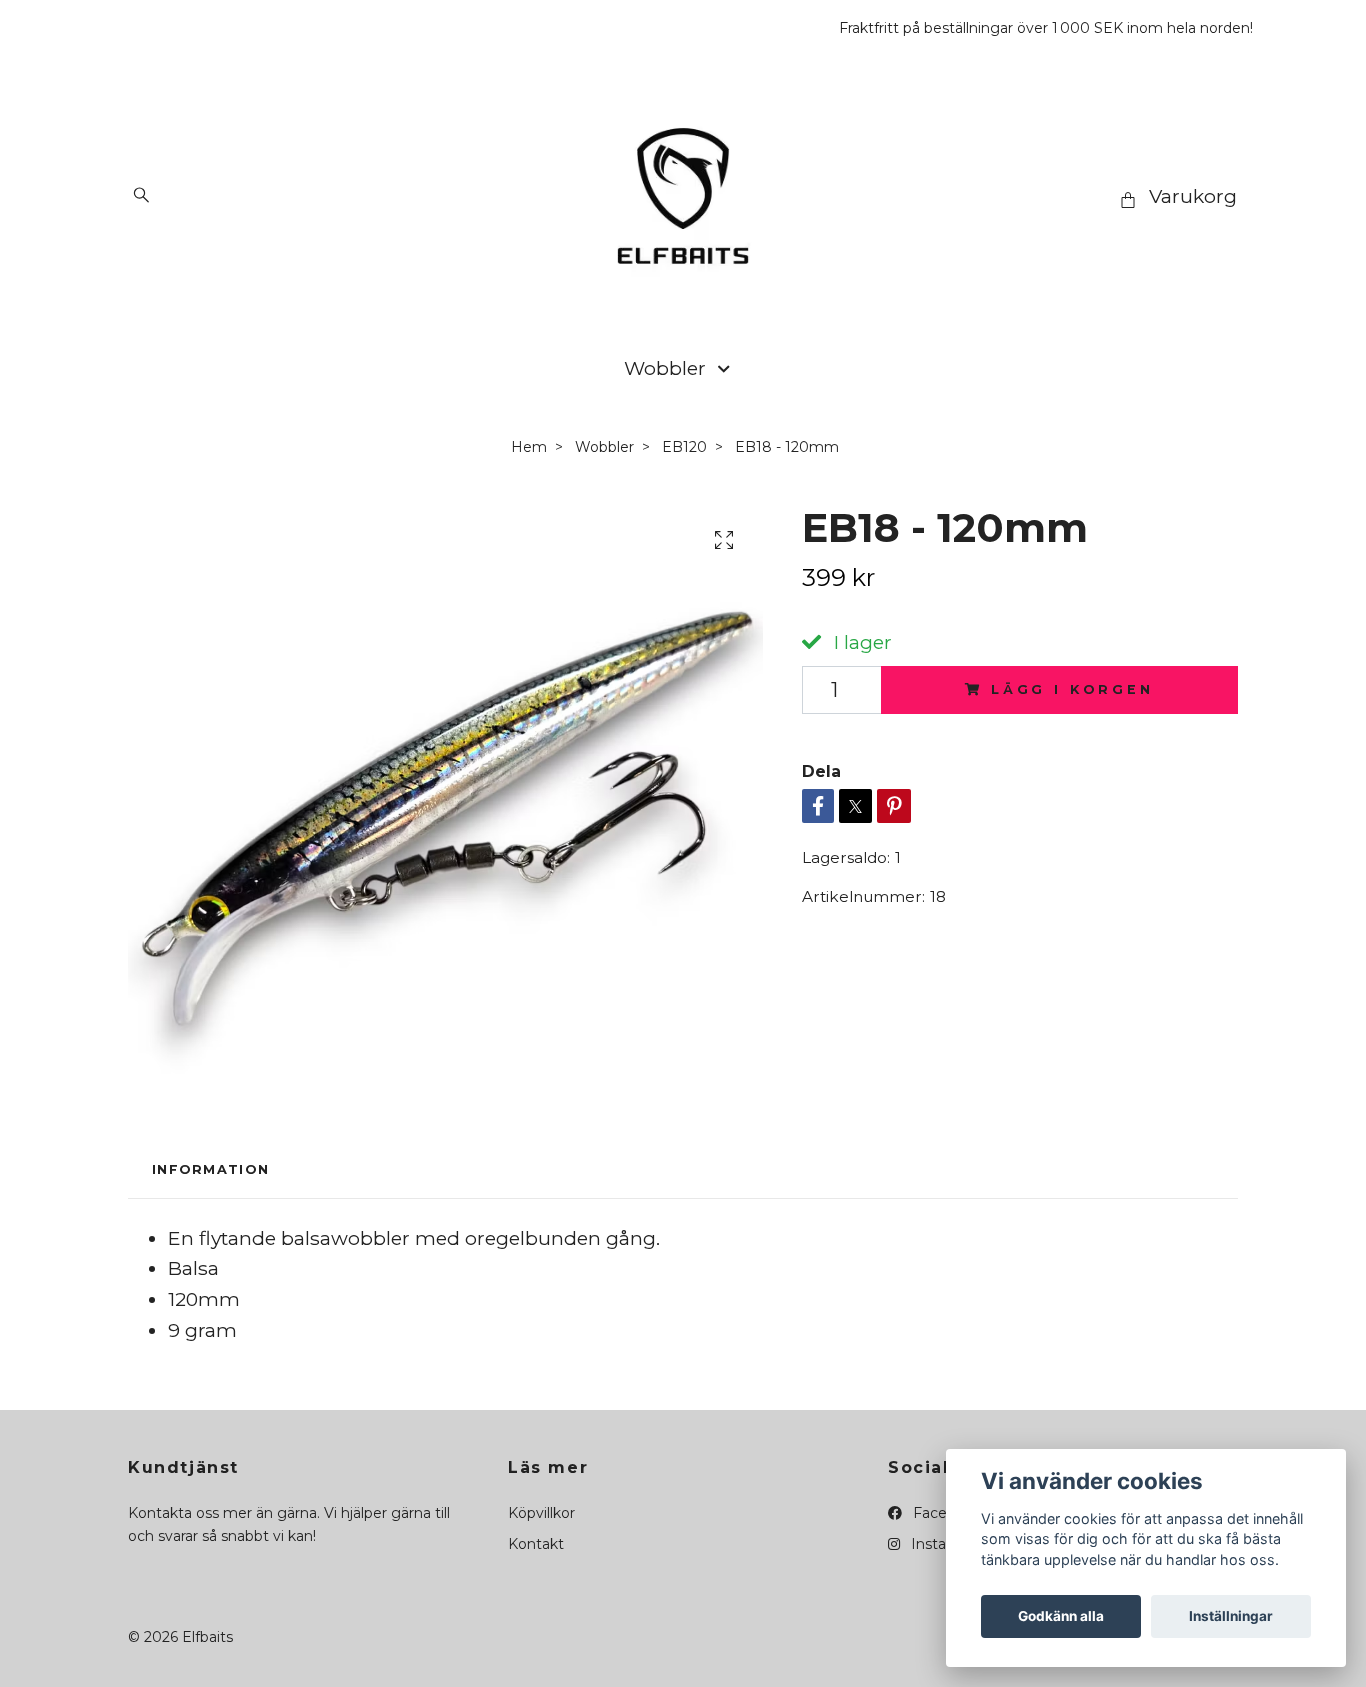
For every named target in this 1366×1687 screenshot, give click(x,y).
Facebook (945, 1513)
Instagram (945, 1544)
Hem (529, 447)
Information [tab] (210, 1169)
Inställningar (1231, 1616)
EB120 (684, 447)
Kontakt (536, 1544)
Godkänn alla (1061, 1616)
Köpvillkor (541, 1513)
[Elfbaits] (683, 196)
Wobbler (665, 368)
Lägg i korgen (1072, 689)
